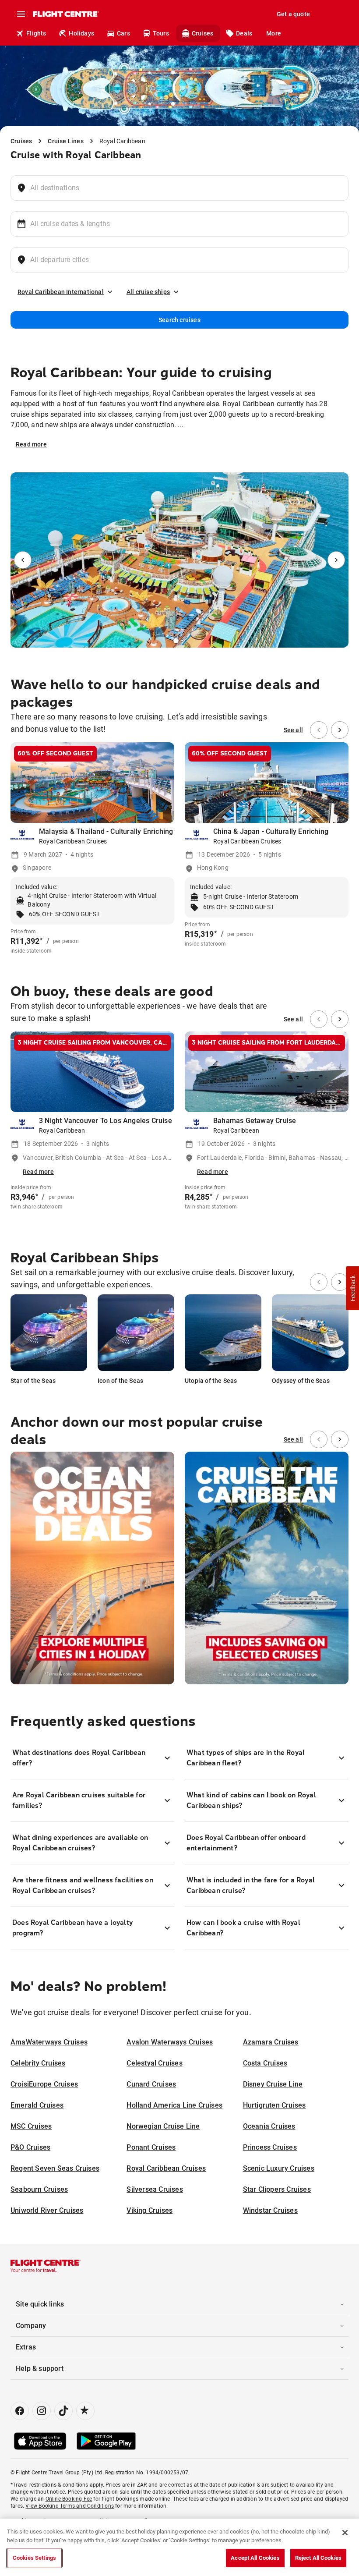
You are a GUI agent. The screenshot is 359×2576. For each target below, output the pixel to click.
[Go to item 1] (179, 641)
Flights (36, 33)
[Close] (345, 2533)
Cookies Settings (34, 2558)
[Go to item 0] (173, 641)
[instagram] (42, 2411)
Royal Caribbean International (61, 292)
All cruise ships (148, 292)
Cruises (202, 33)
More (274, 33)
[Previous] (23, 560)
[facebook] (20, 2411)
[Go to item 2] (186, 641)
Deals (244, 33)
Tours (161, 33)
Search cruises (179, 320)
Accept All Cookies (255, 2558)
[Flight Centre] (65, 14)
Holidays (81, 33)
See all (293, 730)
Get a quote (293, 14)
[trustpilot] (85, 2411)
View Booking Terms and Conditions (70, 2506)
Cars (123, 33)
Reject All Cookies (318, 2558)
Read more (31, 444)
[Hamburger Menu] (21, 14)
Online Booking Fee (69, 2499)
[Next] (336, 560)
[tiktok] (63, 2411)
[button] (352, 1288)
